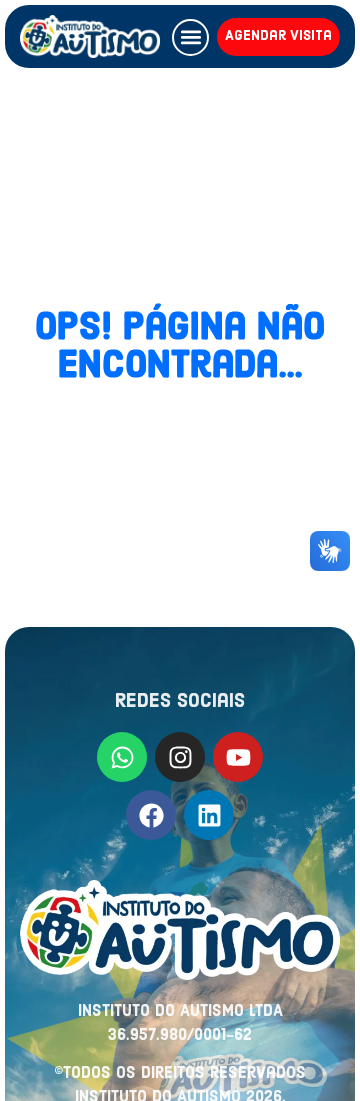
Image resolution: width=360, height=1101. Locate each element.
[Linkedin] (209, 815)
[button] (190, 37)
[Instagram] (180, 757)
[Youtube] (238, 757)
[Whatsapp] (122, 757)
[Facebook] (151, 815)
